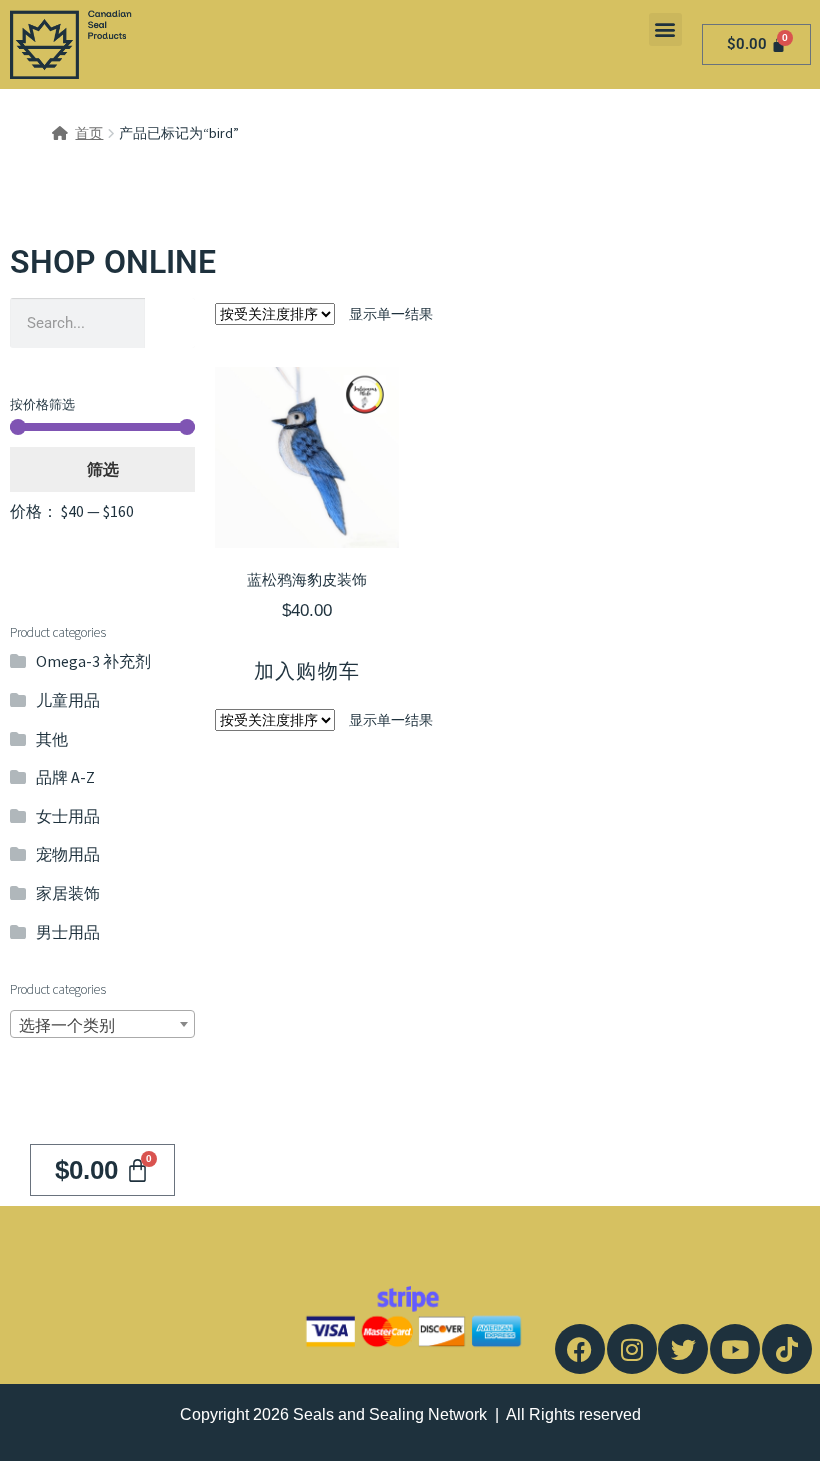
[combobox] (102, 1024)
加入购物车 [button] (307, 671)
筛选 (103, 469)
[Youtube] (735, 1349)
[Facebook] (580, 1349)
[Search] (170, 323)
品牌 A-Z (65, 777)
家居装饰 (68, 893)
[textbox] (102, 1025)
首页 (89, 133)
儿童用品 (68, 700)
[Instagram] (632, 1349)
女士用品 (68, 816)
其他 (52, 739)
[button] (665, 29)
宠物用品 (68, 854)
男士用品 (68, 932)
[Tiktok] (787, 1349)
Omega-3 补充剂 (93, 661)
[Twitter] (683, 1349)
